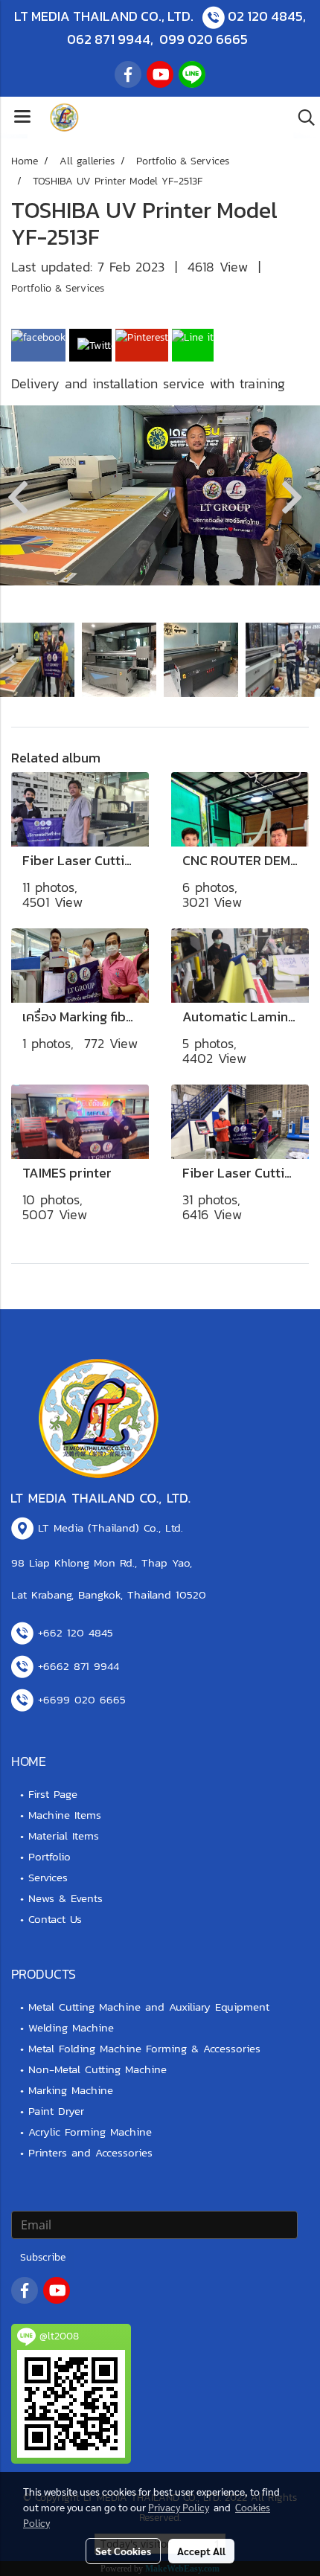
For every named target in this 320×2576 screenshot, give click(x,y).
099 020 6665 (204, 39)
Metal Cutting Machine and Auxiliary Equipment (149, 2007)
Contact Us (55, 1919)
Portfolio (49, 1856)
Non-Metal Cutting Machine (97, 2069)
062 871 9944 (109, 39)
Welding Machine (71, 2027)
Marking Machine (71, 2090)
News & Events (65, 1898)
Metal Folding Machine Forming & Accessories (144, 2048)
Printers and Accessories (90, 2152)
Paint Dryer (56, 2111)
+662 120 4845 (76, 1632)
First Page (53, 1794)
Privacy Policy (179, 2507)
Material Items (64, 1835)
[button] (301, 118)
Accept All (201, 2551)
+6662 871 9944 (79, 1666)
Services (48, 1877)
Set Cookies (123, 2551)
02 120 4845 (265, 16)
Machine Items (65, 1815)
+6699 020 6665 (82, 1699)
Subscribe (43, 2257)
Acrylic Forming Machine (90, 2132)
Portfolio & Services (58, 288)
